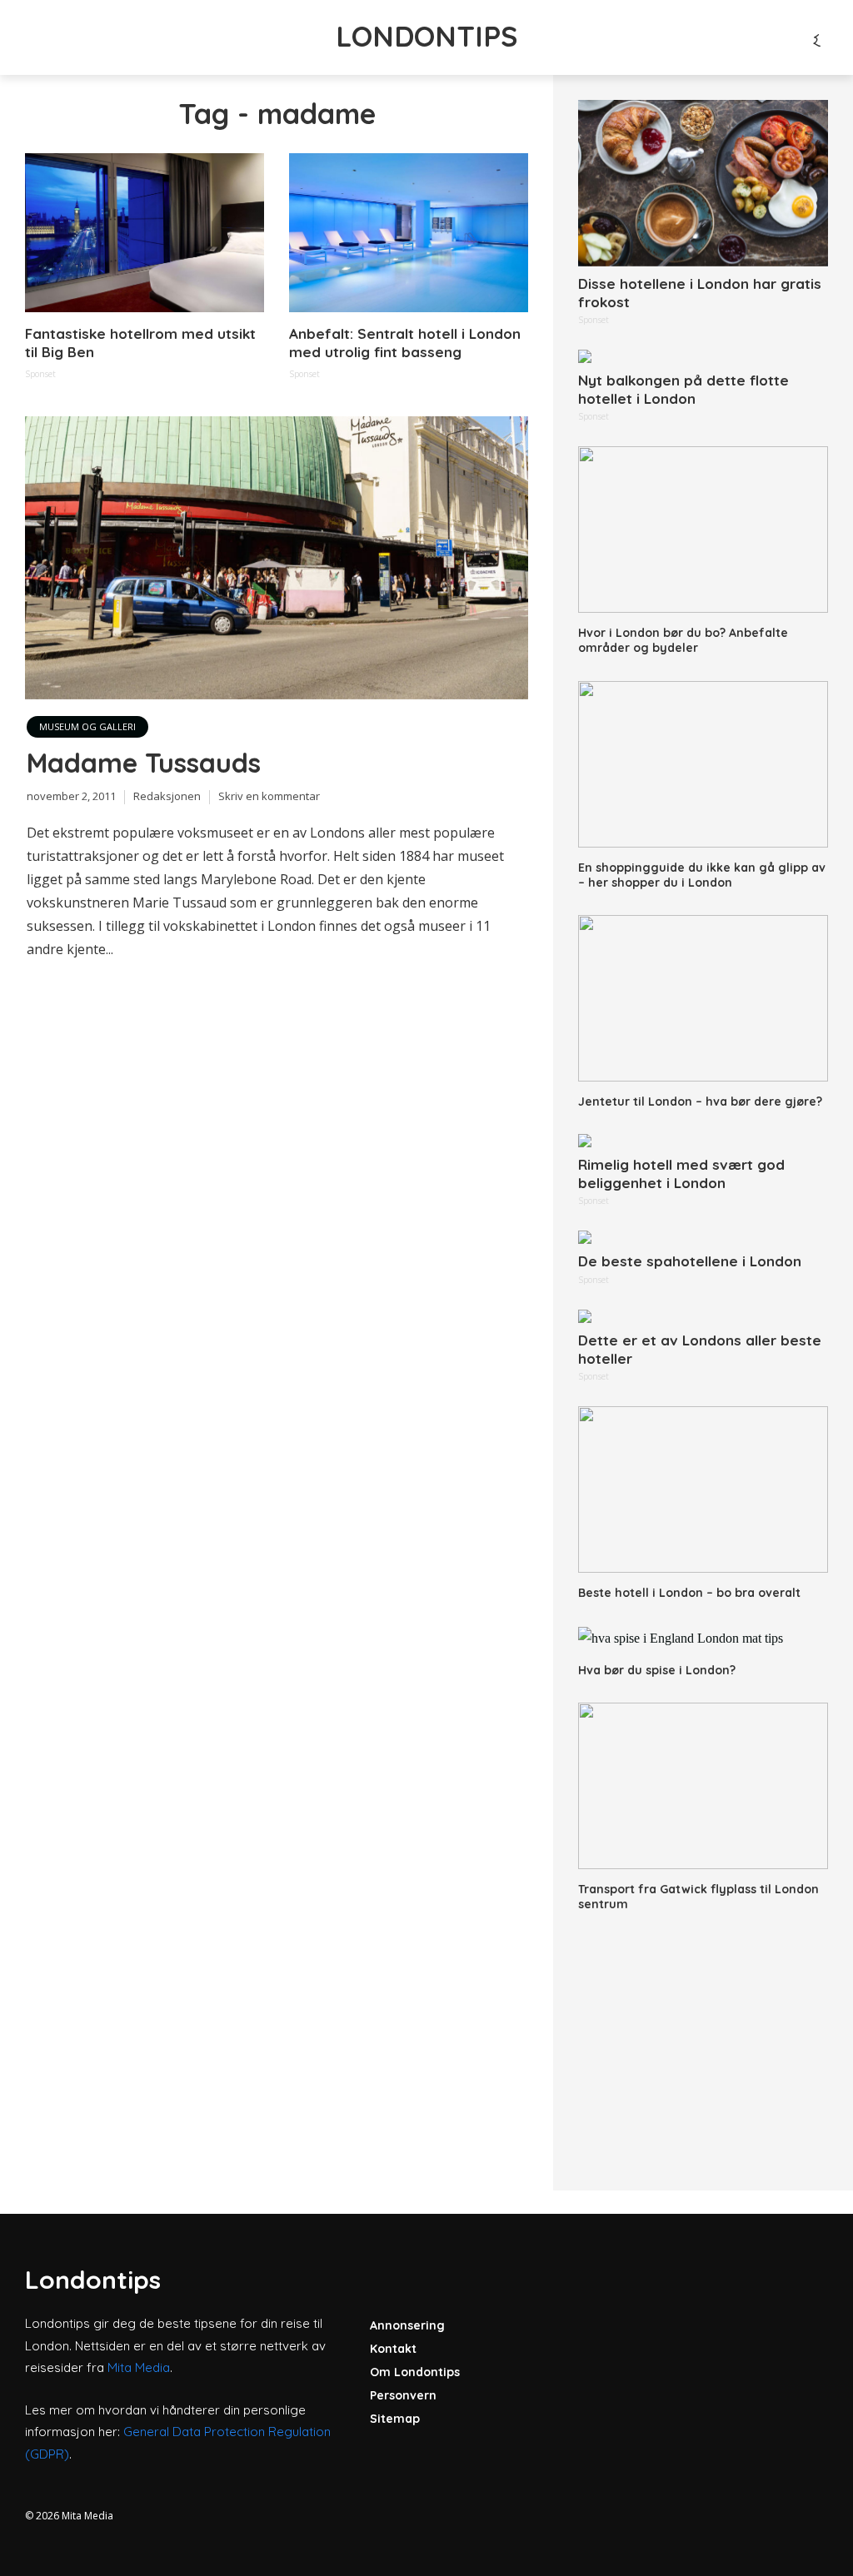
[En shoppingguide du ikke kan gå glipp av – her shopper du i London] (703, 764)
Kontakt (393, 2349)
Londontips (426, 36)
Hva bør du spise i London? (657, 1670)
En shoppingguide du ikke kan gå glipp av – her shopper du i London (702, 875)
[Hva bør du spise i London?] (703, 1638)
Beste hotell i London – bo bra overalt (689, 1593)
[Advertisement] (703, 2041)
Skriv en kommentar (269, 796)
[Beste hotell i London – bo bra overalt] (703, 1489)
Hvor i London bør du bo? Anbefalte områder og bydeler (683, 640)
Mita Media (139, 2367)
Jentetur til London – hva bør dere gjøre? (700, 1102)
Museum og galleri (87, 726)
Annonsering (407, 2325)
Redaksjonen (167, 796)
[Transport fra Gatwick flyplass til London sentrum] (703, 1786)
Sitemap (395, 2419)
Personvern (403, 2395)
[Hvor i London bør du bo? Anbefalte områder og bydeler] (703, 530)
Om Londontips (415, 2372)
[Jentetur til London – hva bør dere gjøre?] (703, 998)
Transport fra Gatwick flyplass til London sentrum (698, 1897)
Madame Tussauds (144, 763)
